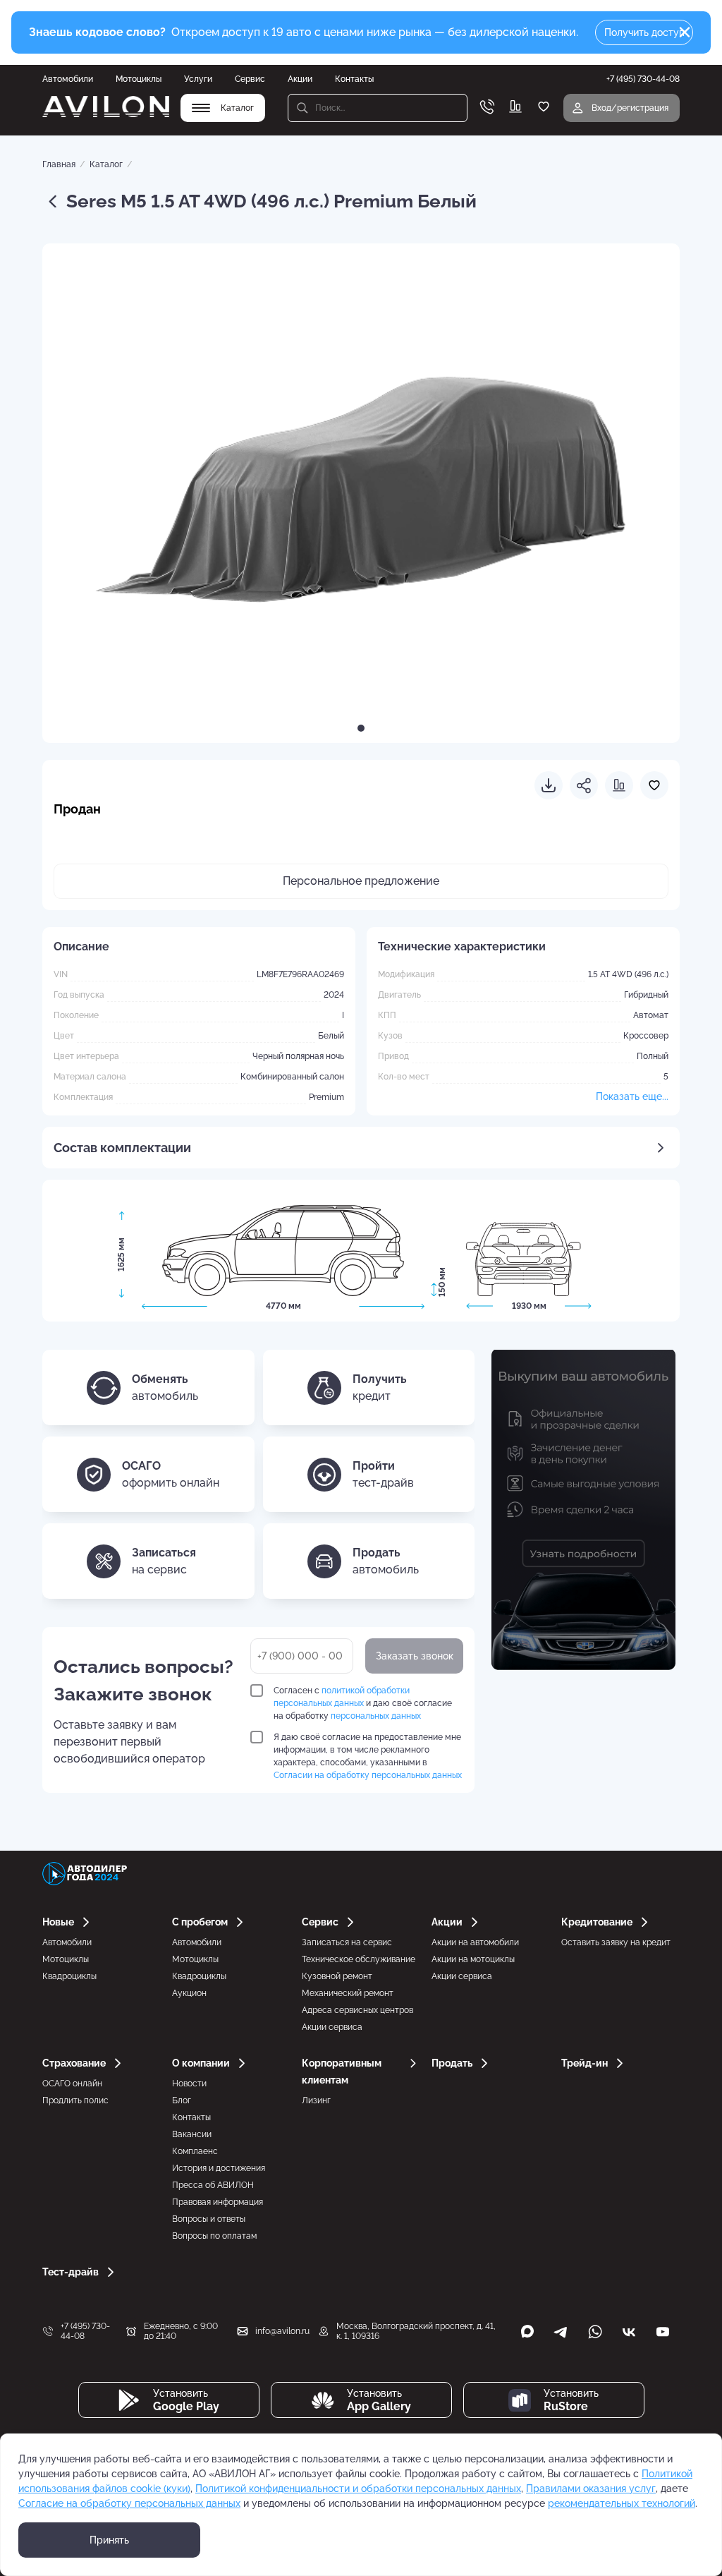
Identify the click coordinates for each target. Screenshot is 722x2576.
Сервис (250, 79)
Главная (59, 164)
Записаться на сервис (347, 1942)
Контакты (354, 79)
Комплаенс (195, 2151)
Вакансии (192, 2134)
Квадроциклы (69, 1976)
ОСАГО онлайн (72, 2084)
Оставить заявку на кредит (616, 1942)
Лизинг (316, 2100)
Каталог (106, 164)
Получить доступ (644, 32)
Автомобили (68, 79)
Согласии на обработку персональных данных (368, 1775)
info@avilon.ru (282, 2331)
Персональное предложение (361, 881)
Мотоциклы (139, 79)
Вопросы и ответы (209, 2219)
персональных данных (376, 1716)
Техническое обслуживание (359, 1959)
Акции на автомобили (475, 1942)
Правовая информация (218, 2202)
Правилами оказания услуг (591, 2489)
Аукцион (189, 1993)
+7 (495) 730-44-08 (85, 2331)
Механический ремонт (348, 1993)
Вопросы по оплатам (214, 2236)
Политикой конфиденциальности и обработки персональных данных (358, 2489)
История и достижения (219, 2168)
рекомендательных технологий (622, 2503)
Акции (300, 79)
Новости (189, 2084)
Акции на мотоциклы (473, 1959)
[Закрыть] (685, 32)
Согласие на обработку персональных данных (129, 2503)
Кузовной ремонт (337, 1976)
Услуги (198, 79)
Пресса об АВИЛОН (213, 2185)
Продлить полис (75, 2100)
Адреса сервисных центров (357, 2010)
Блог (182, 2100)
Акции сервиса (332, 2027)
